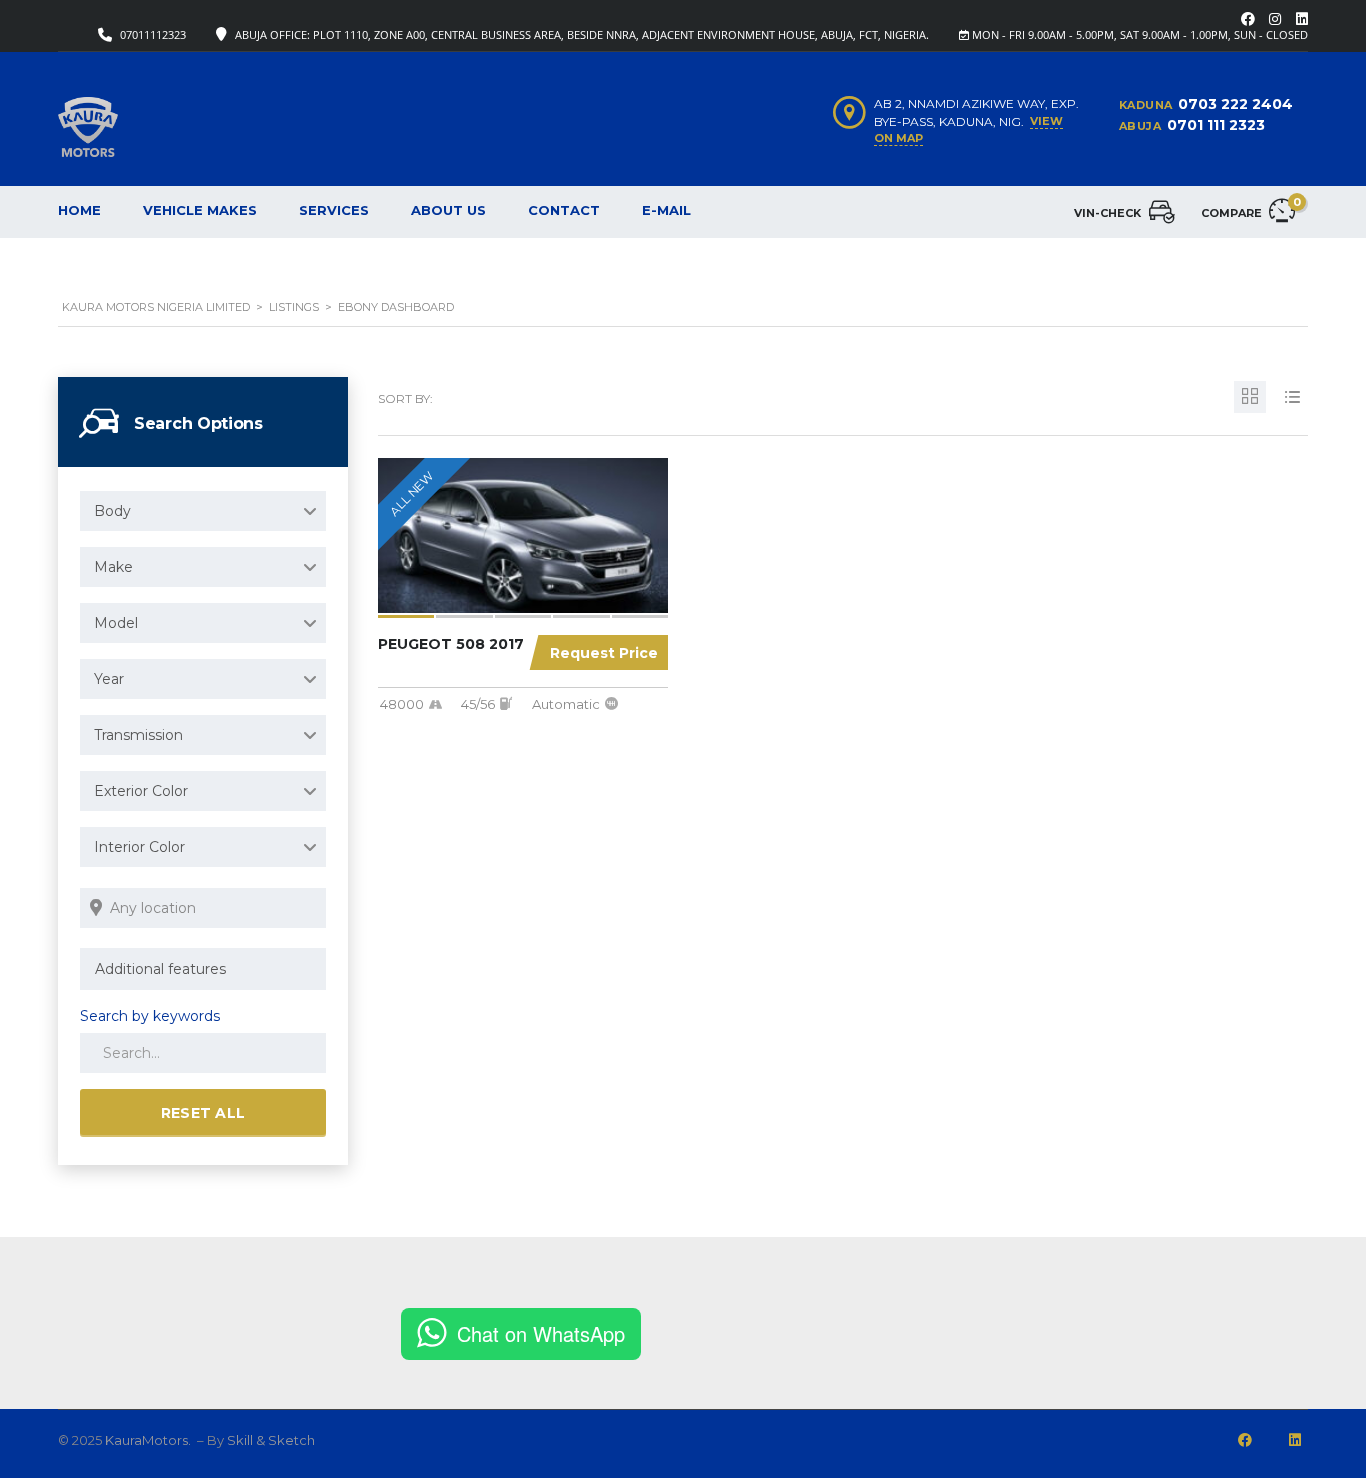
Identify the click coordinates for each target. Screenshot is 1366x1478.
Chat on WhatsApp (541, 1333)
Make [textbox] (113, 567)
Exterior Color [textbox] (141, 791)
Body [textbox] (112, 511)
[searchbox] (203, 969)
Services (334, 210)
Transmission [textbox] (138, 735)
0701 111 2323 (1216, 125)
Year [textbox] (109, 679)
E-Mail (666, 210)
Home (79, 210)
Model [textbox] (116, 623)
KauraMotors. (149, 1440)
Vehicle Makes (200, 210)
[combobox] (203, 511)
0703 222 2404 (1235, 104)
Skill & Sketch (271, 1440)
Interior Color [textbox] (139, 847)
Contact (564, 210)
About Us (448, 210)
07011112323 (153, 34)
